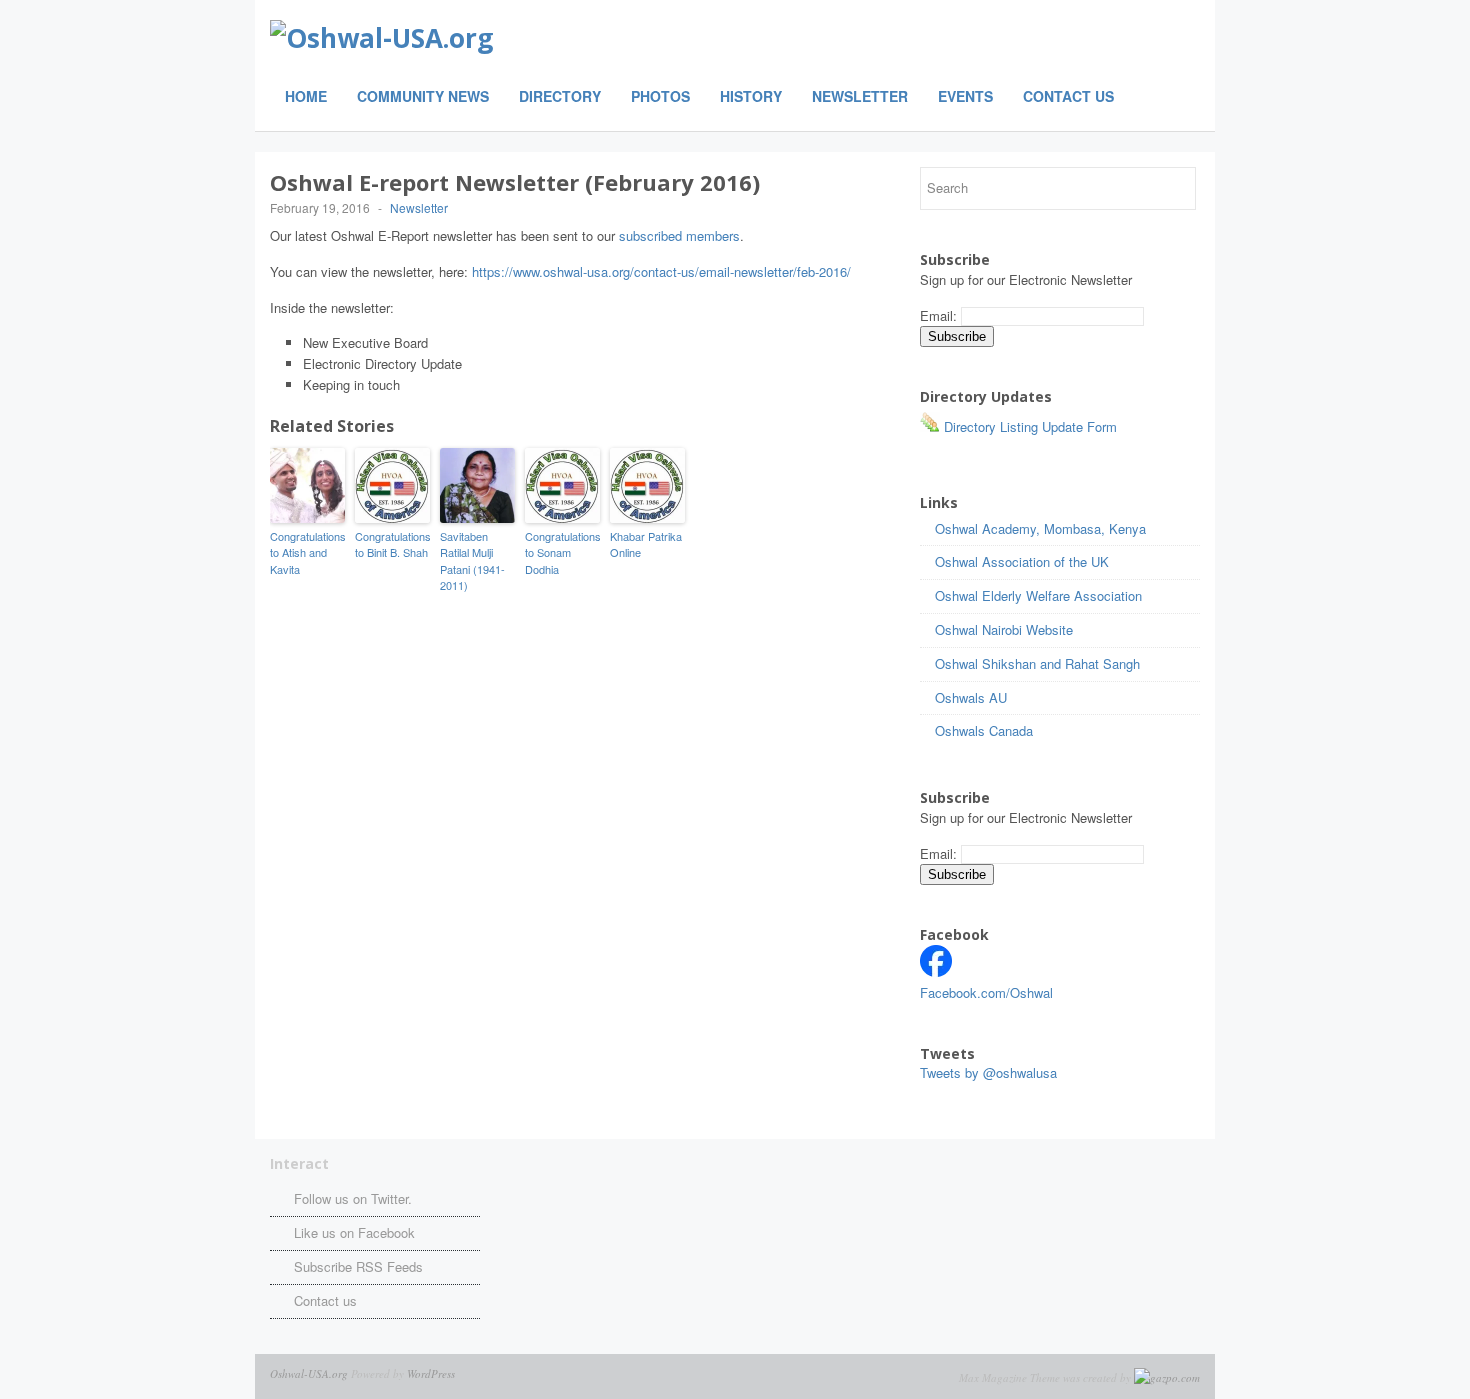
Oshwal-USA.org (309, 1373)
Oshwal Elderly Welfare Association (1038, 595)
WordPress (431, 1373)
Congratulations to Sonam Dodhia (562, 552)
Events (965, 96)
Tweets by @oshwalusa (988, 1072)
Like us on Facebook (354, 1232)
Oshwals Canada (984, 730)
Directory (560, 96)
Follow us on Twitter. (353, 1198)
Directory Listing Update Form (1028, 426)
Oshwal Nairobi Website (1004, 629)
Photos (660, 96)
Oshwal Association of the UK (1022, 561)
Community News (423, 96)
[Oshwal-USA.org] (520, 38)
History (751, 96)
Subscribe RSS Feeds (358, 1266)
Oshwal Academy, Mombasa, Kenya (1040, 528)
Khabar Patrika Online (646, 544)
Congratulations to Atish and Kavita (307, 552)
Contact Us (1068, 96)
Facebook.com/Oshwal (986, 992)
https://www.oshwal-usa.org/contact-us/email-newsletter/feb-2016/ (661, 271)
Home (306, 96)
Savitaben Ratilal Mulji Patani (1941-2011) (472, 561)
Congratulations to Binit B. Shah (392, 544)
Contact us (325, 1300)
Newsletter (860, 96)
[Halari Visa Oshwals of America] (936, 971)
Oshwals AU (971, 697)
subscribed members (679, 235)
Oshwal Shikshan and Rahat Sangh (1037, 663)
